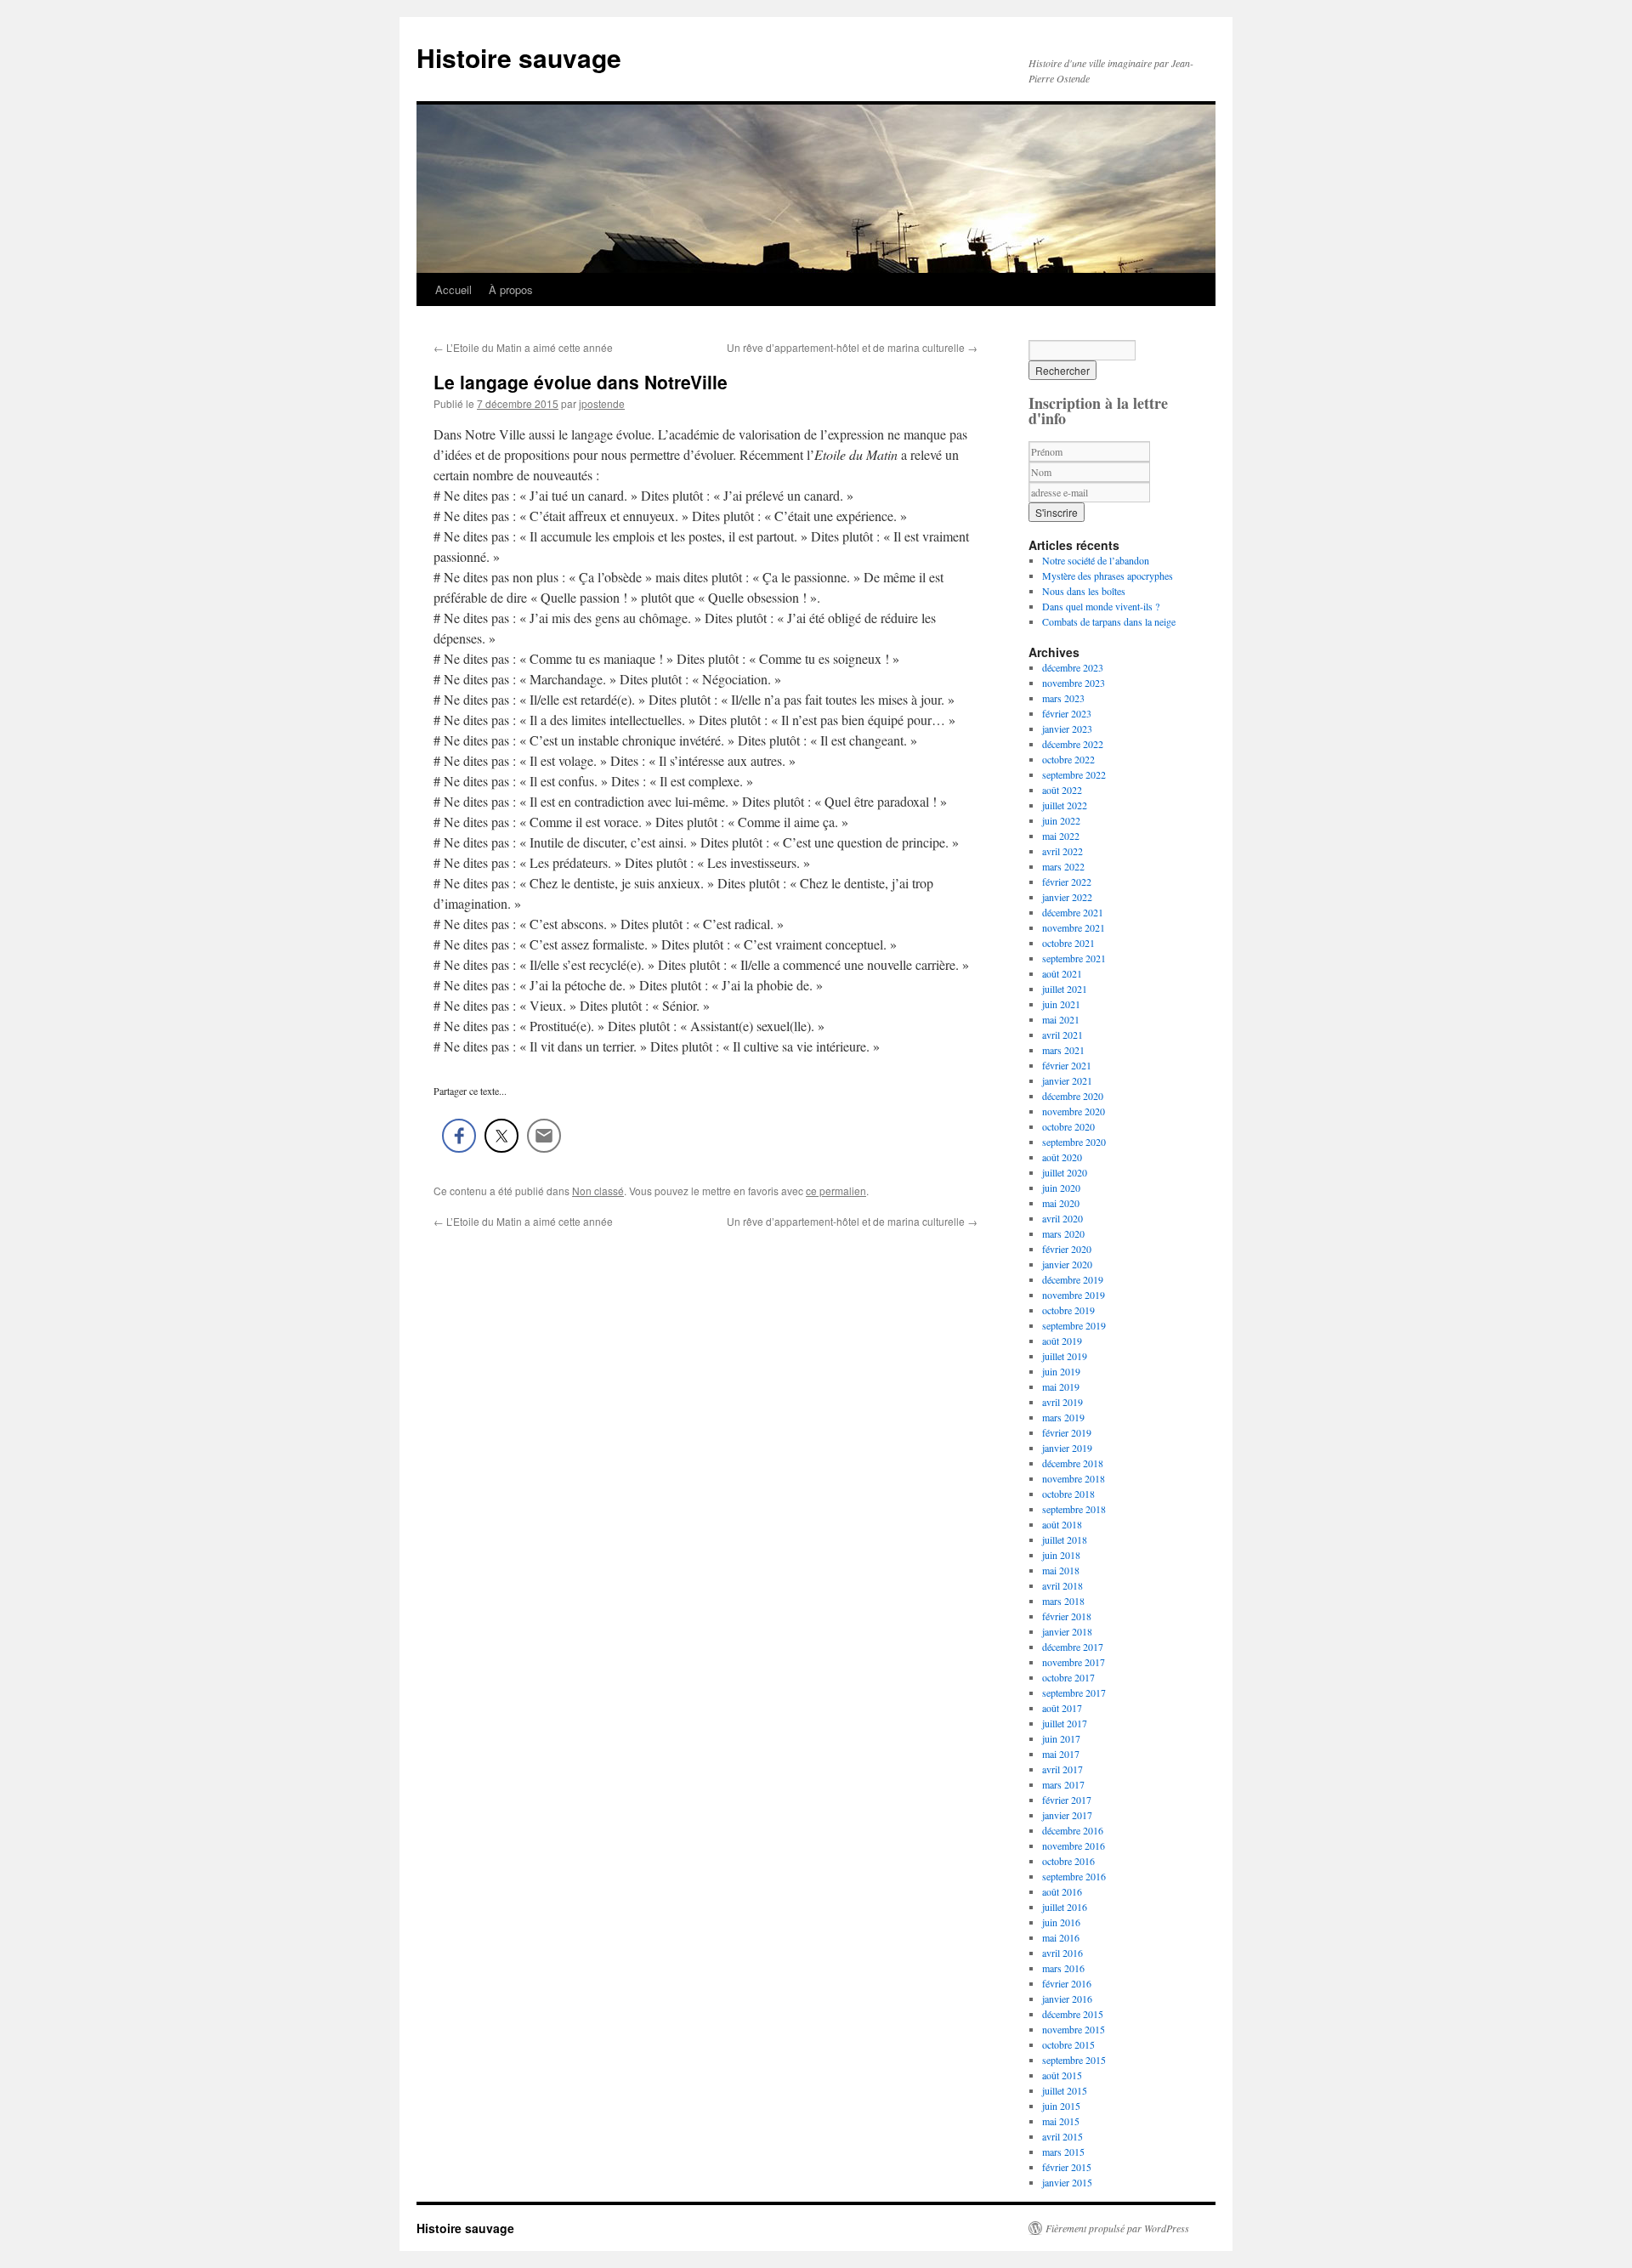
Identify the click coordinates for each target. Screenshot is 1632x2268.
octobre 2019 (1068, 1310)
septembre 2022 (1074, 774)
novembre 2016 (1074, 1846)
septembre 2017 (1074, 1692)
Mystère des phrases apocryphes (1108, 576)
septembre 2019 (1074, 1325)
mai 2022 (1061, 836)
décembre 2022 (1073, 744)
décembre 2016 (1073, 1830)
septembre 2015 (1074, 2060)
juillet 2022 (1065, 805)
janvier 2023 (1067, 729)
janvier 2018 (1067, 1631)
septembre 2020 (1074, 1142)
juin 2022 (1061, 820)
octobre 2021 (1068, 943)
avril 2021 (1062, 1035)
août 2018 (1062, 1524)
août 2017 (1062, 1708)
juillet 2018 (1065, 1539)
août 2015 (1062, 2075)
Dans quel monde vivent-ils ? (1101, 606)
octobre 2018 (1068, 1494)
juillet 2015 (1065, 2090)
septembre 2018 (1074, 1509)
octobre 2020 (1068, 1126)
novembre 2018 (1074, 1478)
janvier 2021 (1067, 1080)
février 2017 (1067, 1800)
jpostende (602, 403)
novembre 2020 (1074, 1111)
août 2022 (1062, 790)
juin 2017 (1061, 1738)
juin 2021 (1061, 1004)
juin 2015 (1061, 2106)
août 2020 (1062, 1157)
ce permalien (836, 1191)
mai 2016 (1061, 1937)
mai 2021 (1061, 1019)
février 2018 (1067, 1616)
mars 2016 (1063, 1968)
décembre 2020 (1073, 1096)
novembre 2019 (1074, 1295)
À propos (511, 289)
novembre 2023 (1074, 683)
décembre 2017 (1073, 1647)
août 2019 (1062, 1341)
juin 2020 (1061, 1188)
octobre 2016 (1068, 1861)
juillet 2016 (1065, 1907)
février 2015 (1067, 2167)
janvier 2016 (1067, 1999)
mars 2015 (1063, 2152)
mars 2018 (1063, 1601)
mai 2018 (1061, 1570)
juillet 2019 (1065, 1356)
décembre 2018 (1073, 1463)
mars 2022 (1063, 866)
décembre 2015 (1073, 2014)
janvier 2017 (1067, 1815)
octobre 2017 (1068, 1677)
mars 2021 (1063, 1050)
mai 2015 (1061, 2121)
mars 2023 (1063, 698)
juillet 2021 (1065, 989)
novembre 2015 (1074, 2029)
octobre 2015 (1068, 2044)
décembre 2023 (1073, 667)
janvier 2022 (1067, 897)
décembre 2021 (1073, 912)
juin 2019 (1061, 1371)
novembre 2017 (1074, 1662)
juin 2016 (1061, 1922)
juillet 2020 (1065, 1172)
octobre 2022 (1068, 759)
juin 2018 (1061, 1555)
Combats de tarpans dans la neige (1109, 621)
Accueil (453, 289)
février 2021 (1067, 1065)
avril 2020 (1062, 1218)
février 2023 (1067, 713)
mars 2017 (1063, 1784)
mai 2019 (1061, 1386)
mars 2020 (1063, 1233)
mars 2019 (1063, 1417)
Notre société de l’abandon (1096, 560)
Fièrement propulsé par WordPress (1117, 2228)
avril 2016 (1062, 1953)
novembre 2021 (1074, 927)
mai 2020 (1061, 1203)
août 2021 (1062, 973)
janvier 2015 (1067, 2182)
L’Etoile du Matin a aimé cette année (523, 347)
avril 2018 (1062, 1585)
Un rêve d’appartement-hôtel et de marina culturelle (852, 347)
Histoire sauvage (519, 57)
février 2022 (1067, 882)
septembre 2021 (1074, 958)
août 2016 (1062, 1891)
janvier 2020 (1067, 1264)
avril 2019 (1062, 1402)
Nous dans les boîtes (1084, 591)
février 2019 (1067, 1432)
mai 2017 (1061, 1754)
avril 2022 (1062, 851)
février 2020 (1067, 1249)
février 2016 (1067, 1983)
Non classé (598, 1191)
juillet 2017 (1065, 1723)
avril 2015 (1062, 2136)
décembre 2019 (1073, 1279)
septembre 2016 (1074, 1876)
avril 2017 (1062, 1769)
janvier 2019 (1067, 1448)
